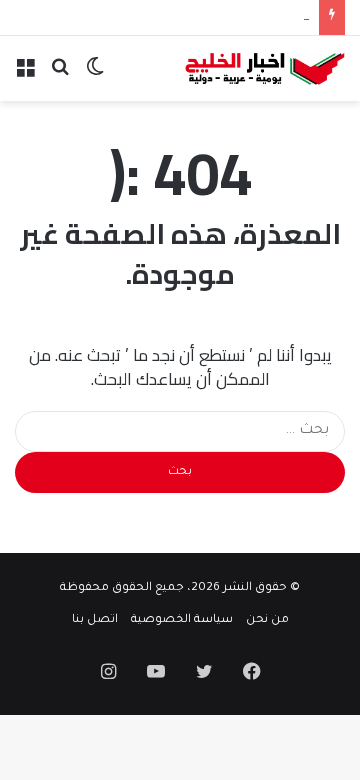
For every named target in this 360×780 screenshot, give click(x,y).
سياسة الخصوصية (182, 620)
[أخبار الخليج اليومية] (265, 68)
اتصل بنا (95, 620)
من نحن (267, 620)
